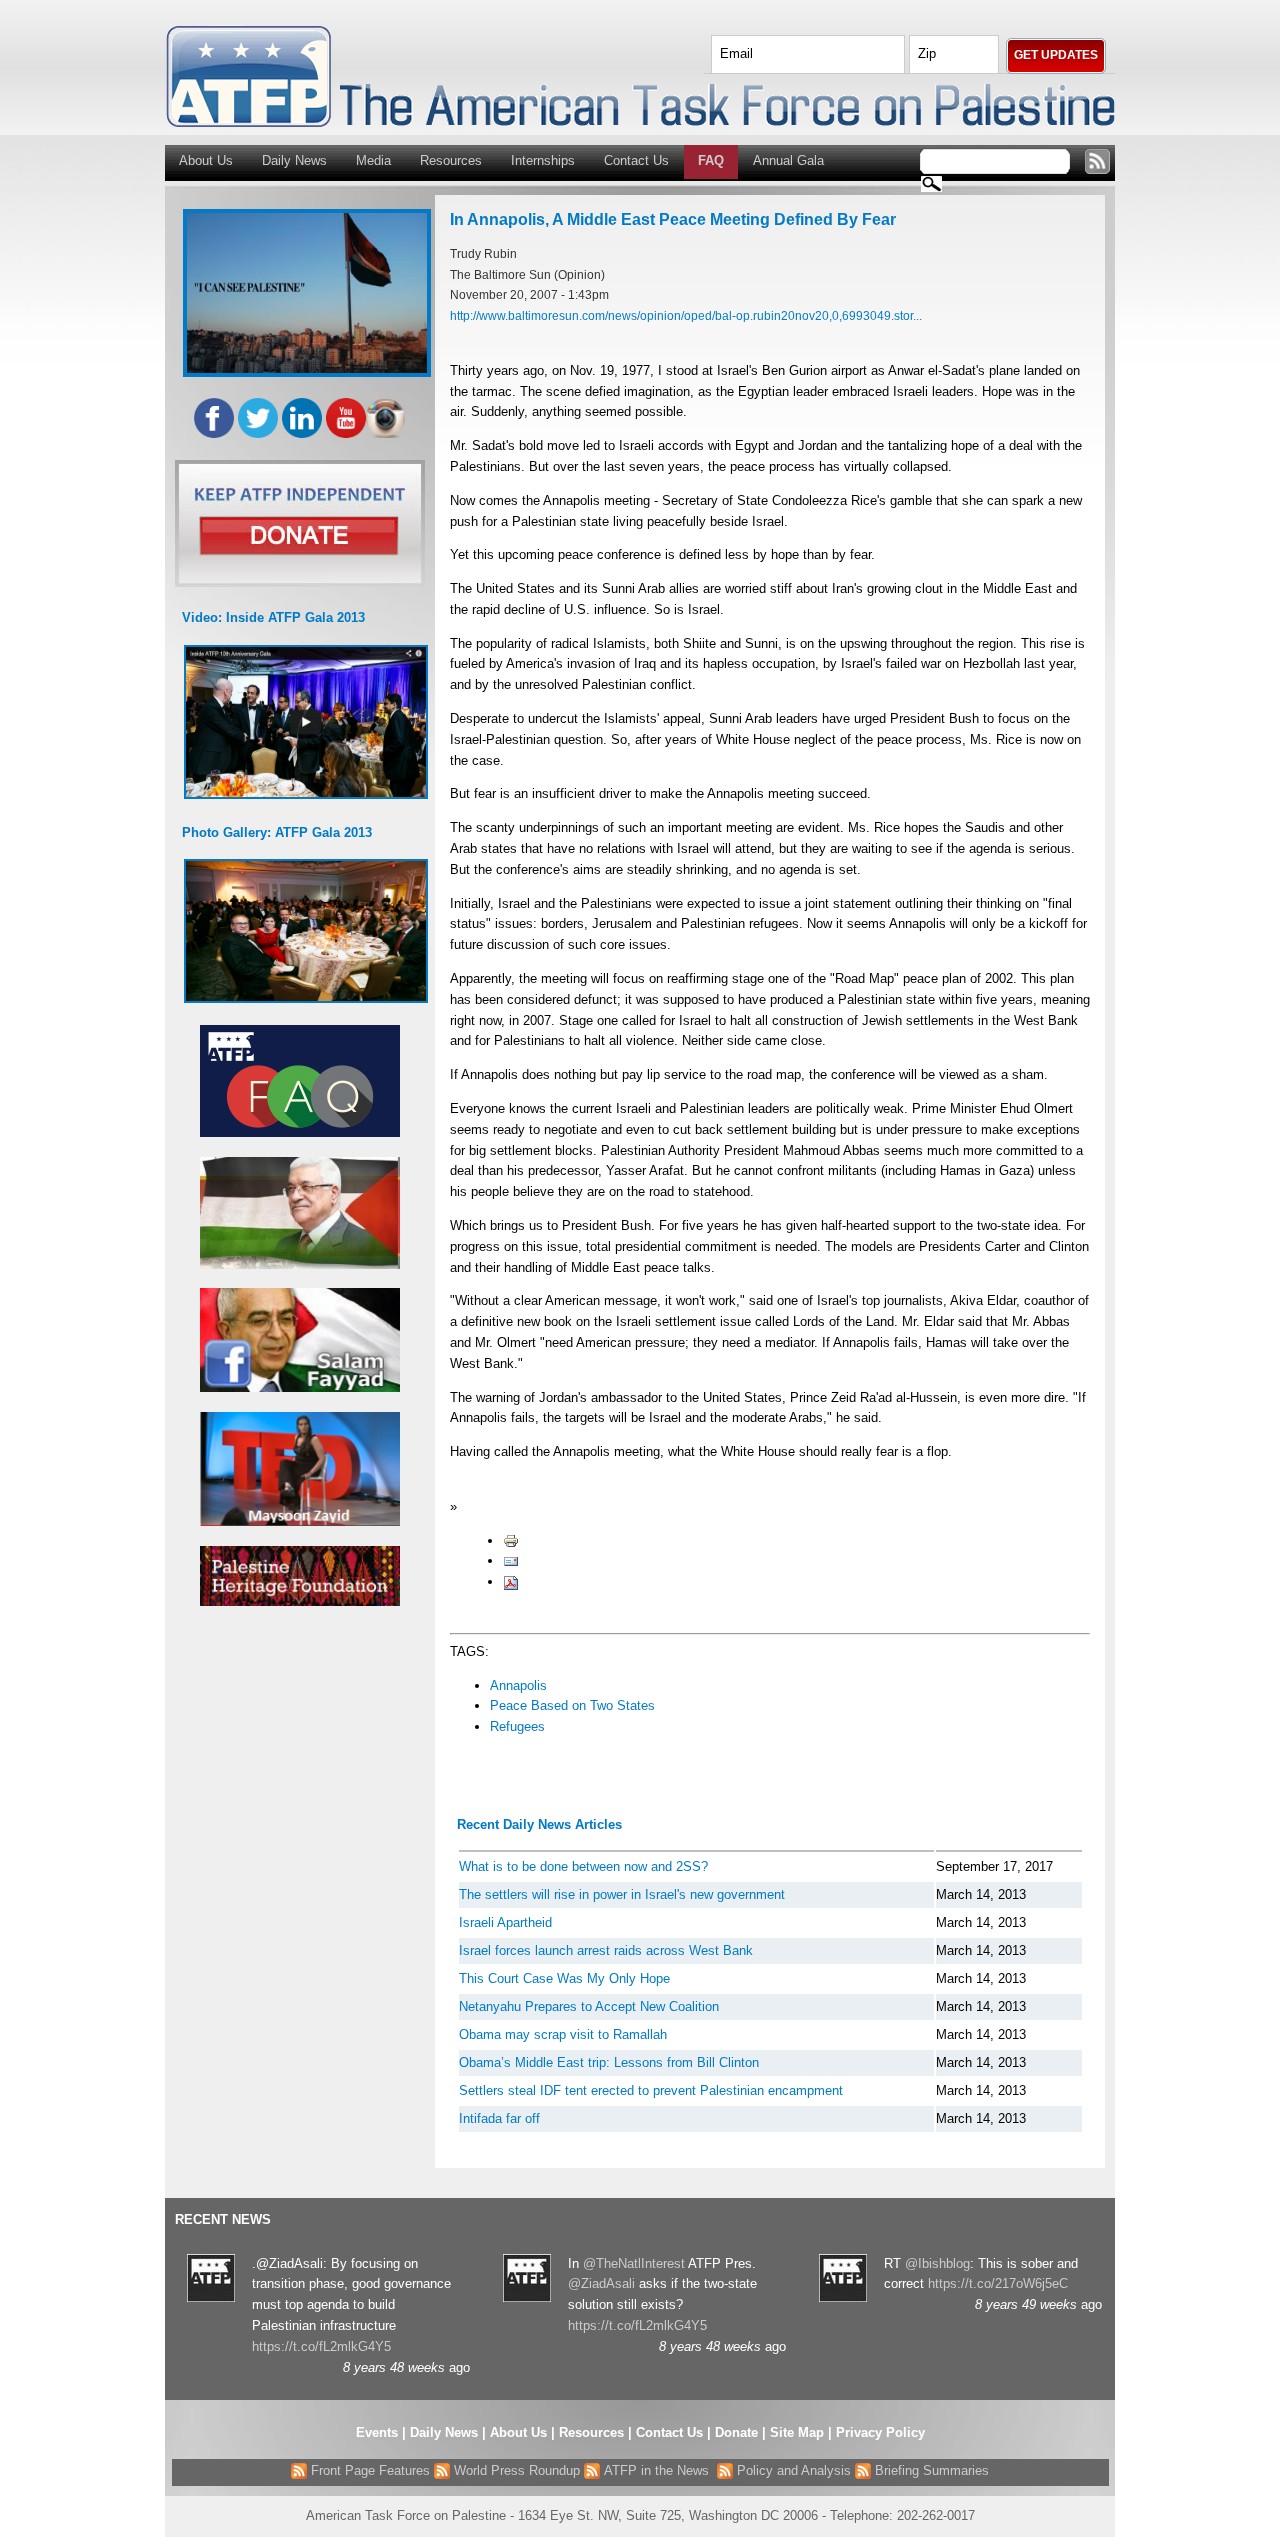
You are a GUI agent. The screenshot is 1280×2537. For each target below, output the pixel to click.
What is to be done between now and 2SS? (583, 1866)
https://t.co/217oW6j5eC (998, 2283)
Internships (543, 160)
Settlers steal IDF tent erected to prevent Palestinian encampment (651, 2090)
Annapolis (518, 1685)
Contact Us (636, 160)
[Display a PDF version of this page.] (511, 1581)
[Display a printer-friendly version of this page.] (511, 1540)
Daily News (294, 160)
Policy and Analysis (792, 2470)
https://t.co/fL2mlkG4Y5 (321, 2346)
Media (373, 160)
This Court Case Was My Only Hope (564, 1978)
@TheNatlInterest (634, 2263)
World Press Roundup (515, 2470)
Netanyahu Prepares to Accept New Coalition (589, 2006)
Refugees (517, 1726)
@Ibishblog (937, 2263)
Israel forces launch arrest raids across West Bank (606, 1950)
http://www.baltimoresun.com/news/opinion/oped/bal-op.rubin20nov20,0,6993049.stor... (686, 315)
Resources (451, 160)
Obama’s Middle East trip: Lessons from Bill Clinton (609, 2062)
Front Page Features (368, 2470)
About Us (206, 160)
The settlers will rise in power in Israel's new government (622, 1894)
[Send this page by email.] (511, 1560)
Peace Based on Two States (572, 1705)
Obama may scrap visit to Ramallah (563, 2034)
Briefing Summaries (930, 2470)
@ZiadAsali (601, 2283)
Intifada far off (499, 2118)
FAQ (711, 160)
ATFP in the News (656, 2470)
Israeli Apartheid (505, 1922)
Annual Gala (788, 160)
